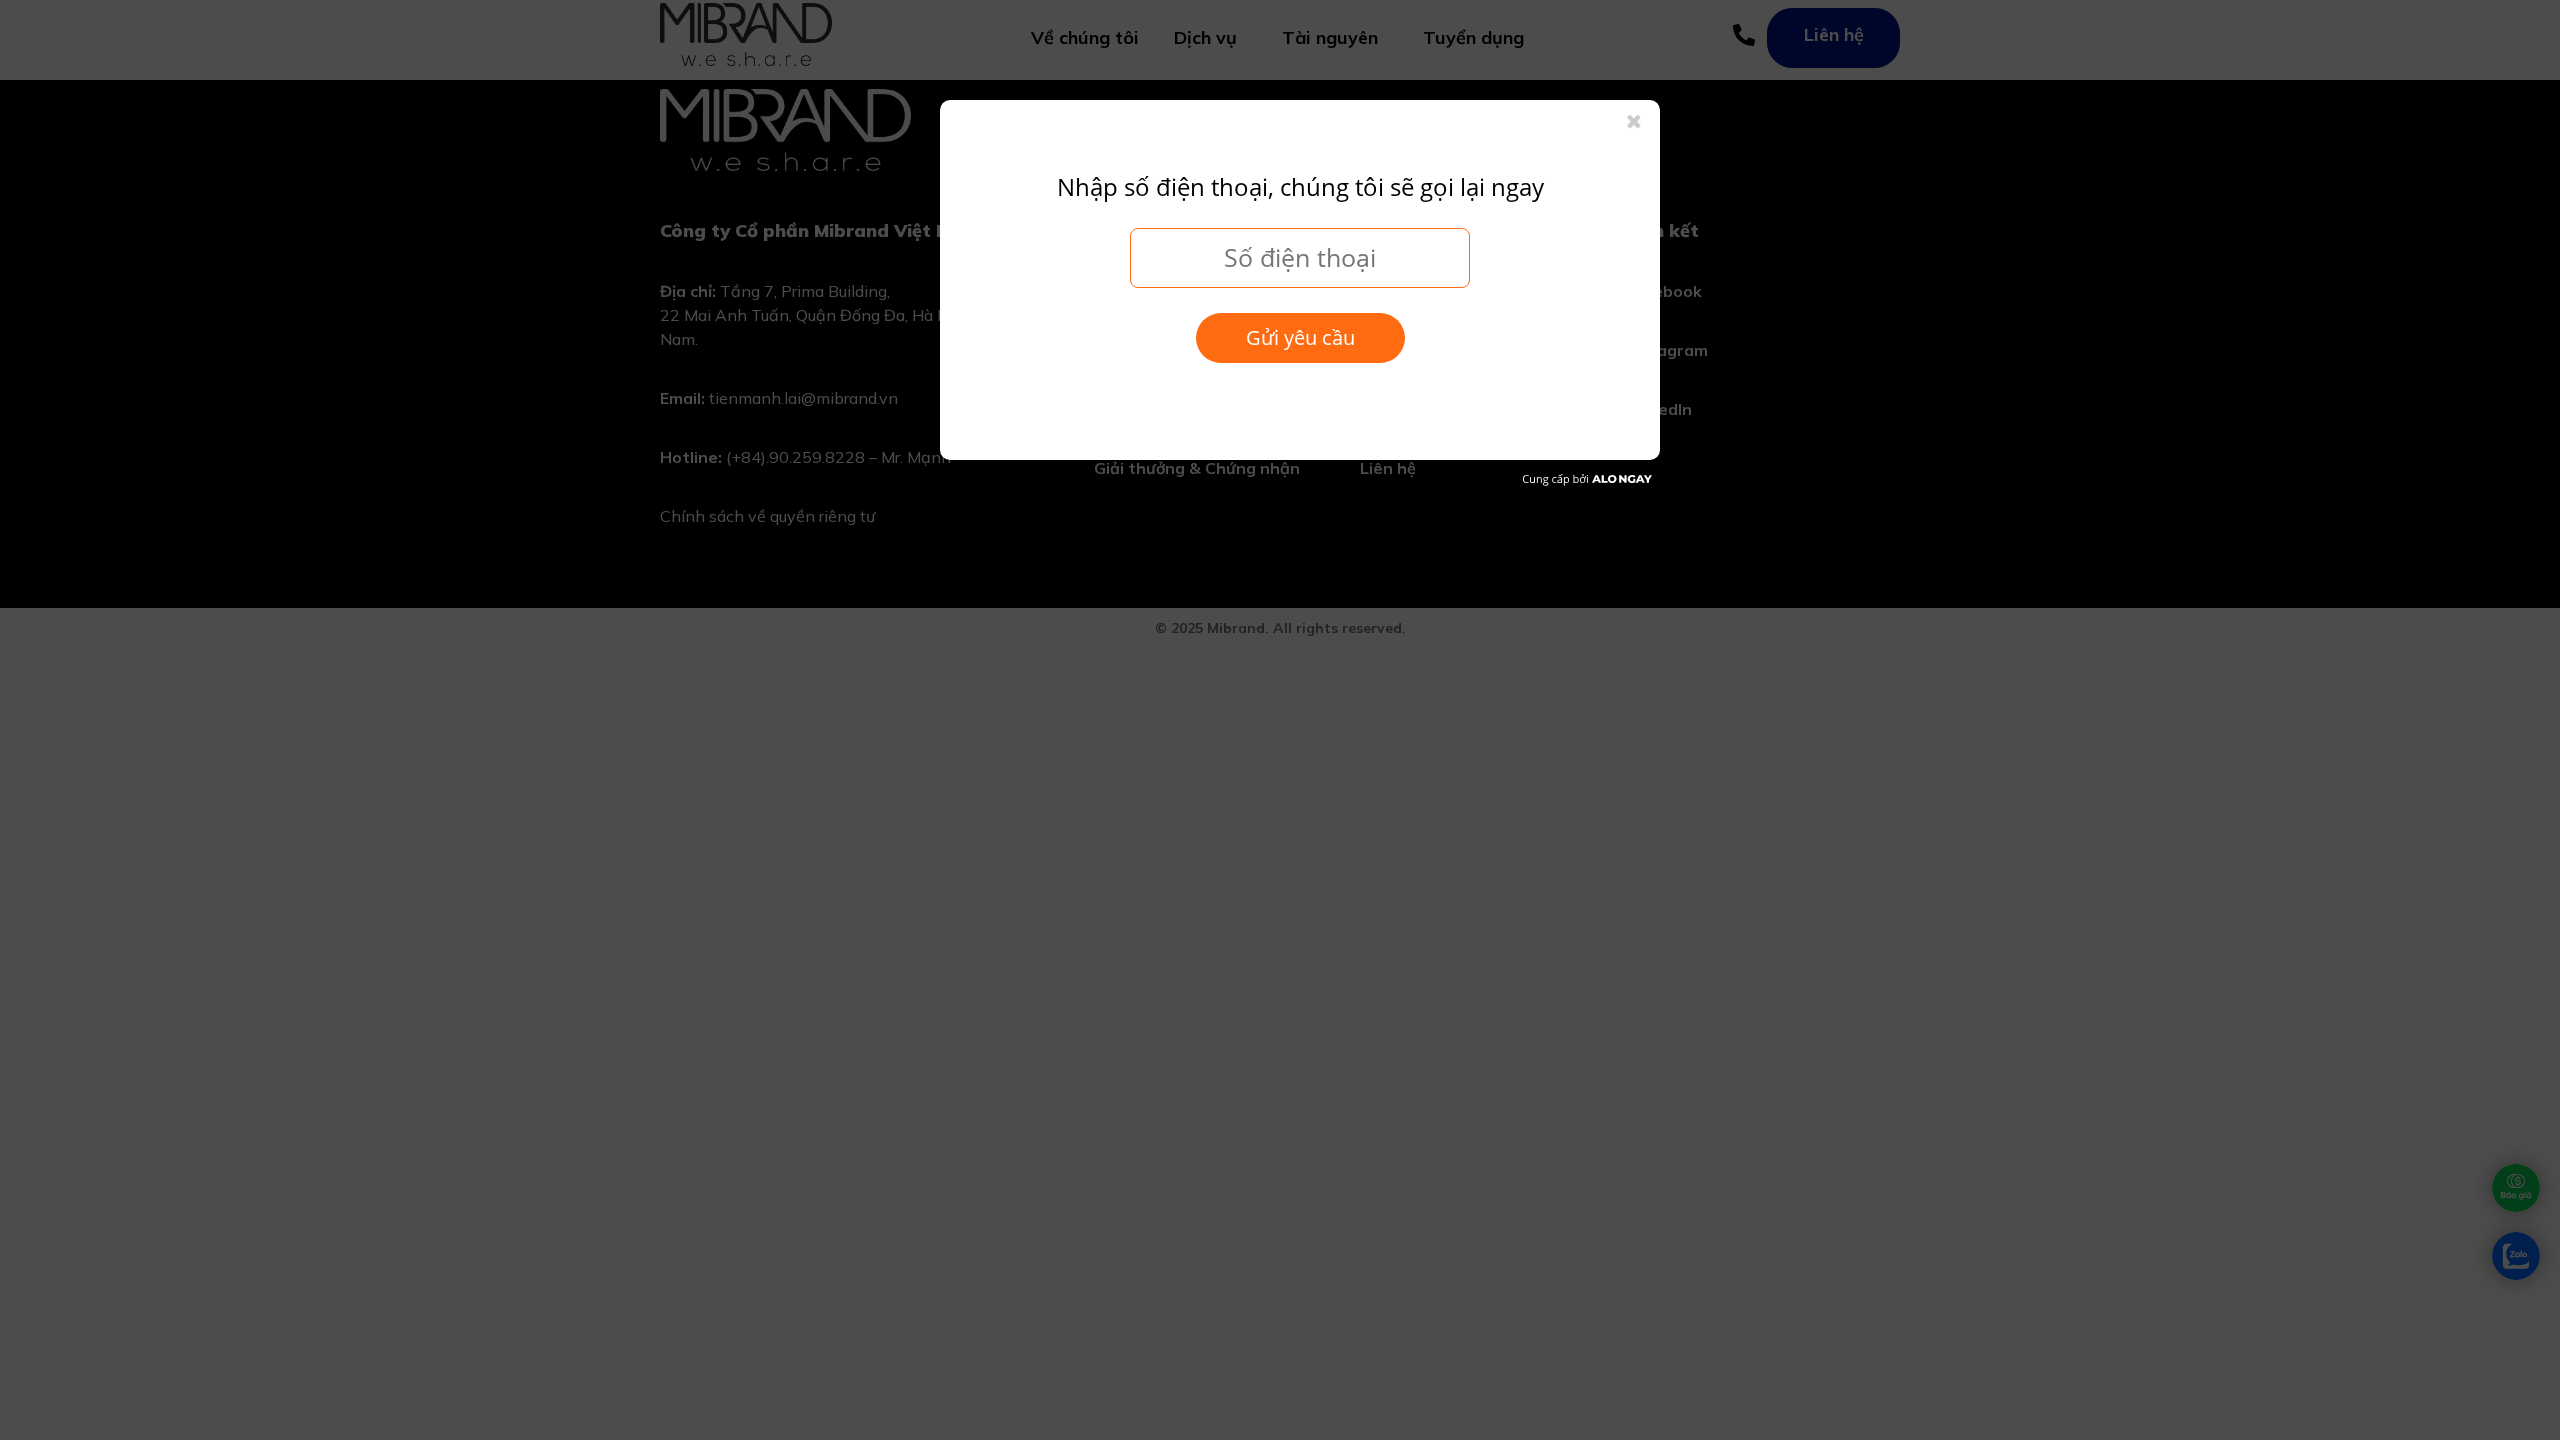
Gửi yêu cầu (1300, 337)
